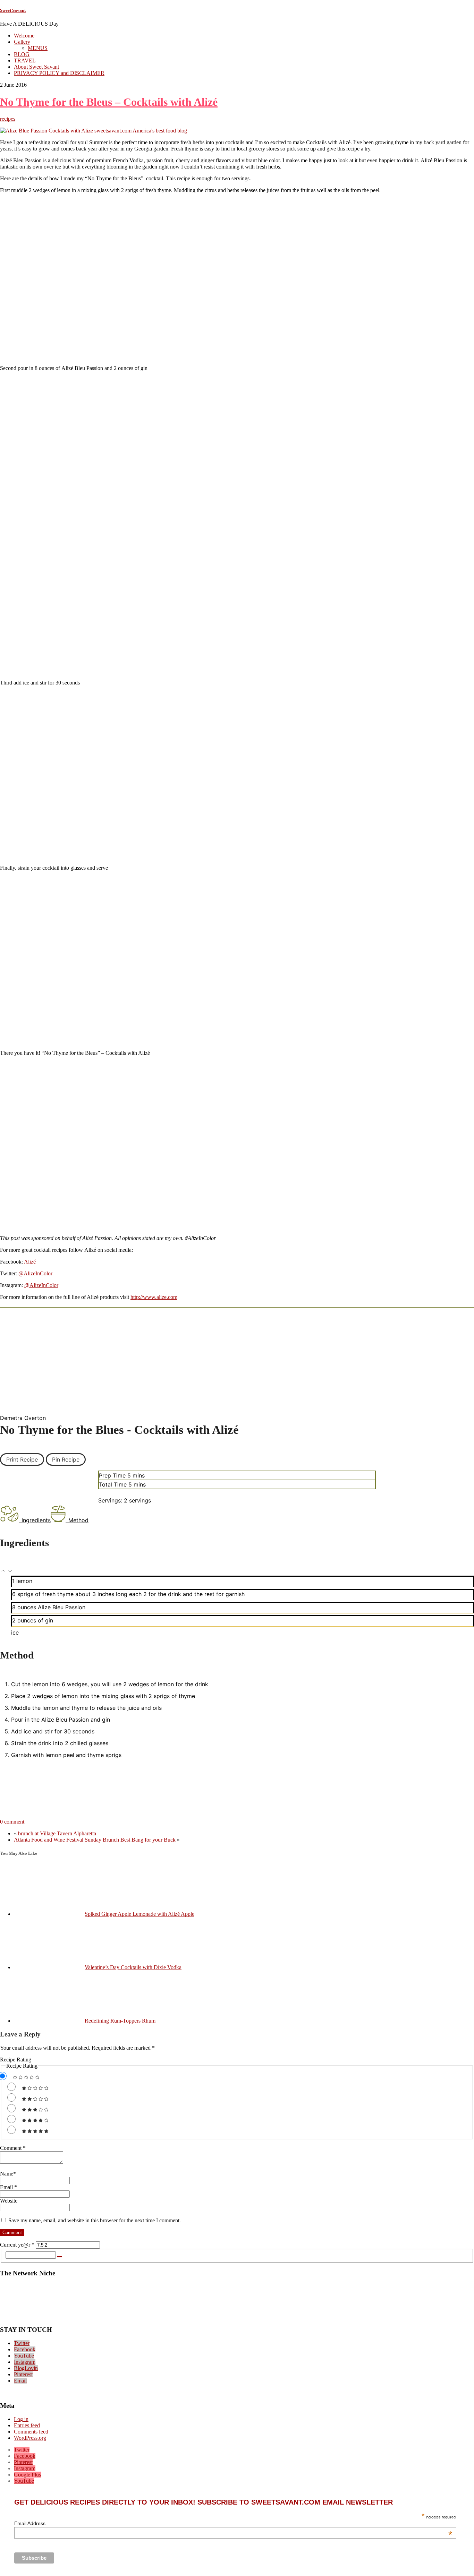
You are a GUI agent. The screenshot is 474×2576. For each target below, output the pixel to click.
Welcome (24, 36)
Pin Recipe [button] (66, 1459)
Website (9, 2201)
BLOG (22, 54)
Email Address (233, 2523)
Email (9, 2187)
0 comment (12, 1822)
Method (78, 1520)
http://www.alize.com (154, 1297)
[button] (4, 1571)
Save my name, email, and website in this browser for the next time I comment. (95, 2220)
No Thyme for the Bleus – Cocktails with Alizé (109, 102)
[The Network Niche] (237, 2316)
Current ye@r (17, 2245)
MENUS (38, 48)
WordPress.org (30, 2438)
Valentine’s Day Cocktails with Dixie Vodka (133, 1967)
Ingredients (36, 1520)
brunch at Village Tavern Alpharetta (57, 1833)
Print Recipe (22, 1459)
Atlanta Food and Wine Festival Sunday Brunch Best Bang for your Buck (95, 1840)
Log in (21, 2419)
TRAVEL (25, 61)
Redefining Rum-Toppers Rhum (120, 2021)
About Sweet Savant (36, 67)
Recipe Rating (16, 2060)
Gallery (22, 42)
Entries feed (27, 2425)
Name (8, 2174)
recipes (8, 119)
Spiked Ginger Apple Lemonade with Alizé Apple (139, 1914)
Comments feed (31, 2432)
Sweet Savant (13, 10)
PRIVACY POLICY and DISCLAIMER (59, 73)
